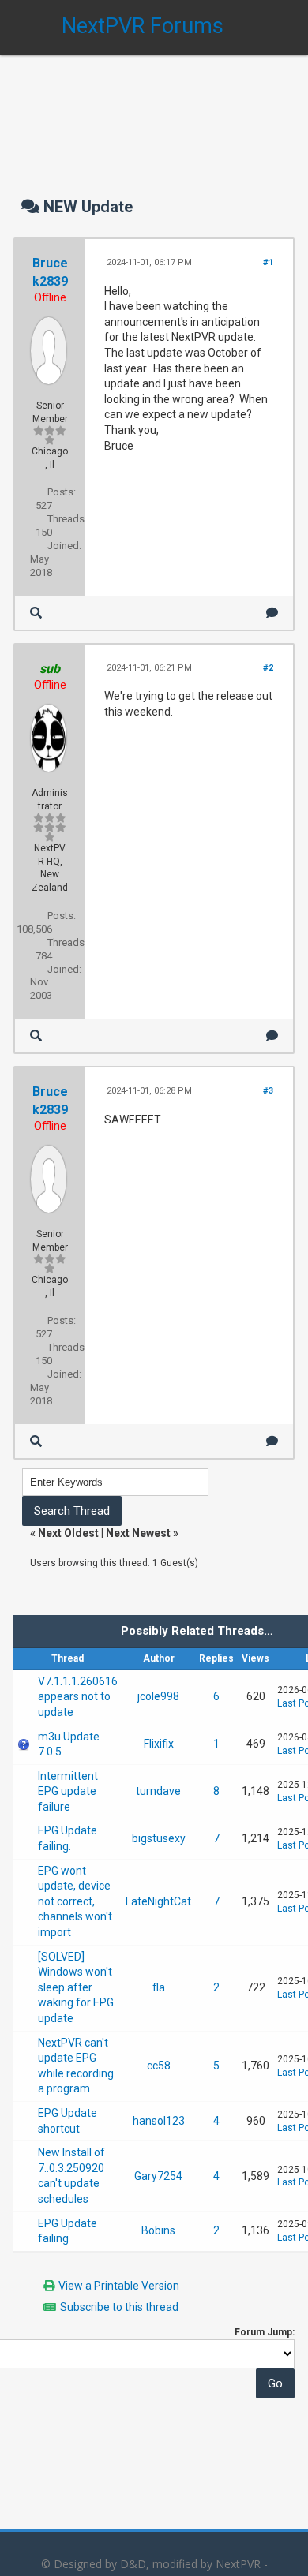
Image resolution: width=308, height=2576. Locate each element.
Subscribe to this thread (119, 2307)
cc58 (159, 2066)
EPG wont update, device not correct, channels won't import (75, 1901)
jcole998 (158, 1696)
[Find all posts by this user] (36, 613)
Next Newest (138, 1533)
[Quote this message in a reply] (272, 613)
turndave (158, 1791)
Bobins (158, 2230)
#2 (268, 668)
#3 (268, 1091)
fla (159, 1987)
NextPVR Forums (143, 26)
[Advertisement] (154, 110)
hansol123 (159, 2121)
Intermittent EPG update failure (68, 1791)
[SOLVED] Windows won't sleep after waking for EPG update (76, 1987)
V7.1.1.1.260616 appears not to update (78, 1697)
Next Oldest (68, 1533)
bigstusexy (159, 1838)
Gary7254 (158, 2176)
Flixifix (159, 1744)
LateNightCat (158, 1901)
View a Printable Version (119, 2286)
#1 (268, 262)
